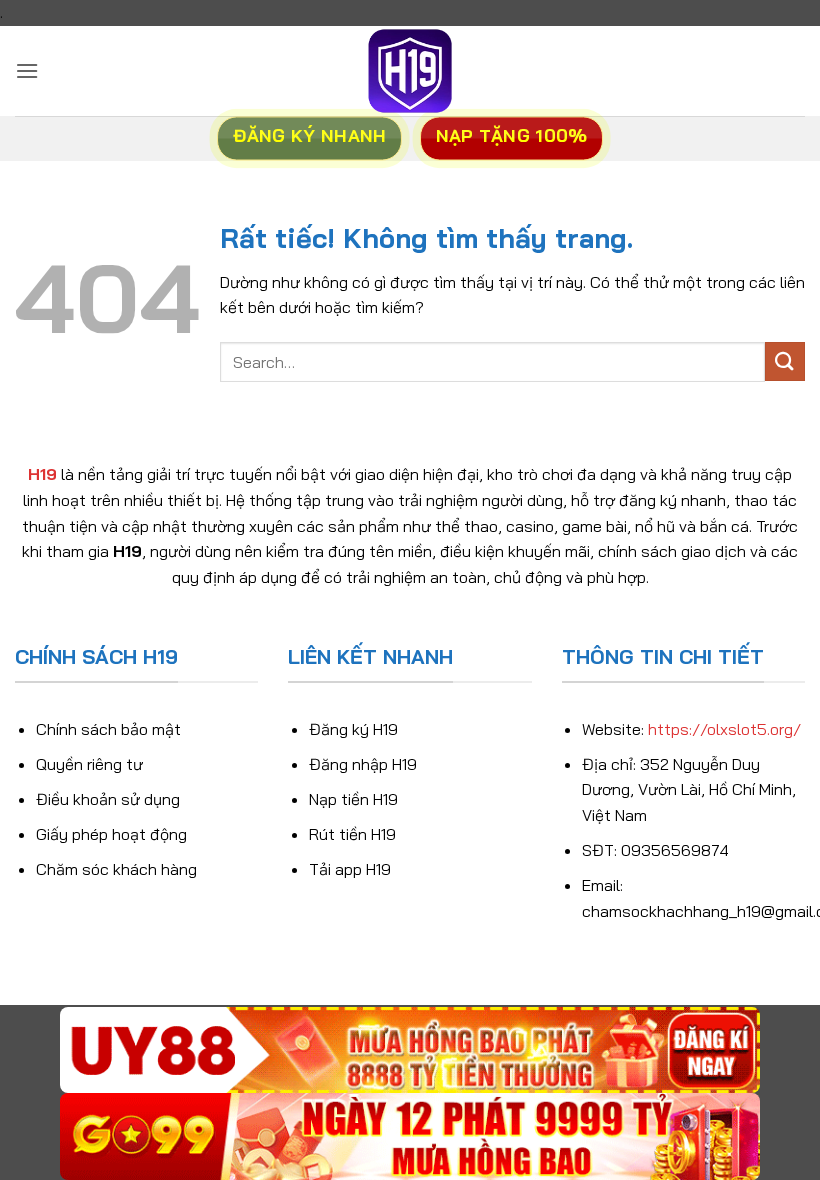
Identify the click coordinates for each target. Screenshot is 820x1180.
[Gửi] (785, 361)
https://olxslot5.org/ (724, 729)
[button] (27, 70)
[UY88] (410, 1050)
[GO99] (410, 1136)
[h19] (410, 71)
